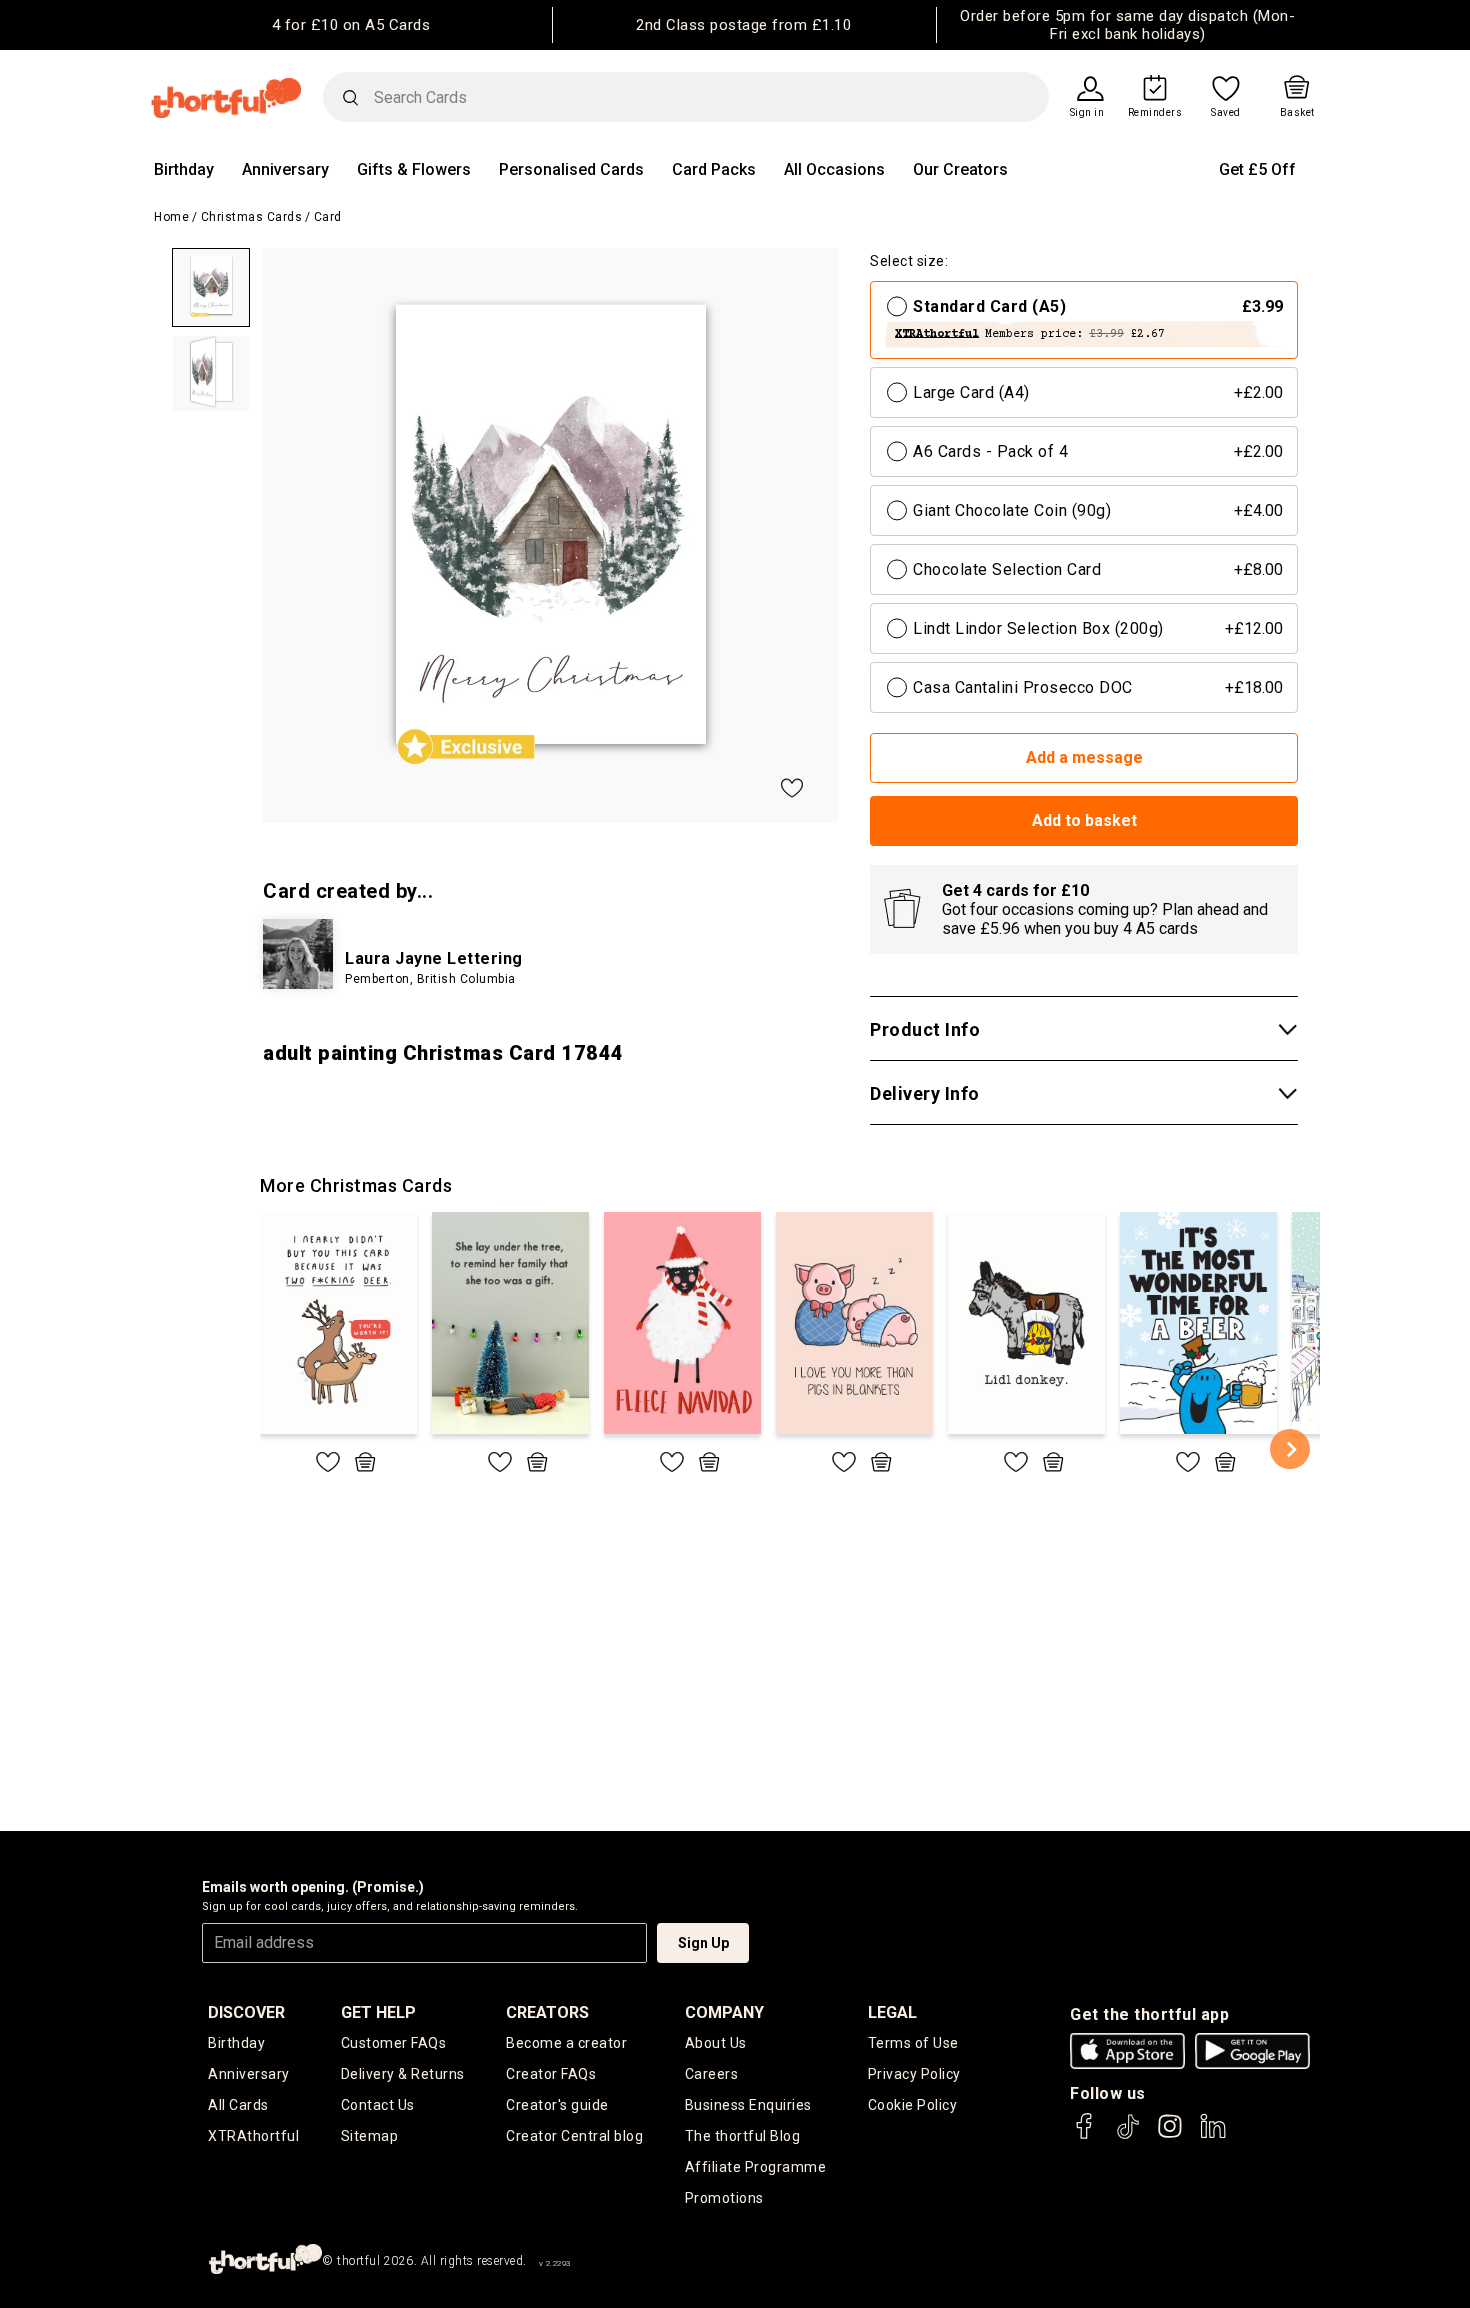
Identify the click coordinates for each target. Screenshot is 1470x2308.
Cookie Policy (913, 2105)
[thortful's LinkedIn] (1213, 2135)
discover (246, 2012)
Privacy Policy (914, 2074)
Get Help (378, 2012)
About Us (716, 2043)
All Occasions (834, 169)
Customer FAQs (394, 2043)
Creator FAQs (551, 2074)
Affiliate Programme (756, 2167)
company (724, 2012)
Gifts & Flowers (414, 169)
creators (547, 2012)
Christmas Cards (252, 217)
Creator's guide (557, 2105)
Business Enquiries (748, 2105)
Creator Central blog (574, 2136)
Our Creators (960, 169)
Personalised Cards (571, 169)
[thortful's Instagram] (1170, 2135)
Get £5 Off (1257, 169)
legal (892, 2012)
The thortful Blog (743, 2136)
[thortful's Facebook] (1085, 2135)
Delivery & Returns (403, 2074)
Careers (712, 2074)
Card (328, 217)
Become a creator (566, 2043)
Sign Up (703, 1943)
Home (171, 217)
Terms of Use (913, 2043)
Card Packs (714, 169)
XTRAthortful (253, 2136)
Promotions (724, 2198)
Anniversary (285, 169)
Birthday (184, 169)
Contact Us (378, 2105)
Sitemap (370, 2136)
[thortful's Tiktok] (1128, 2135)
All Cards (238, 2105)
